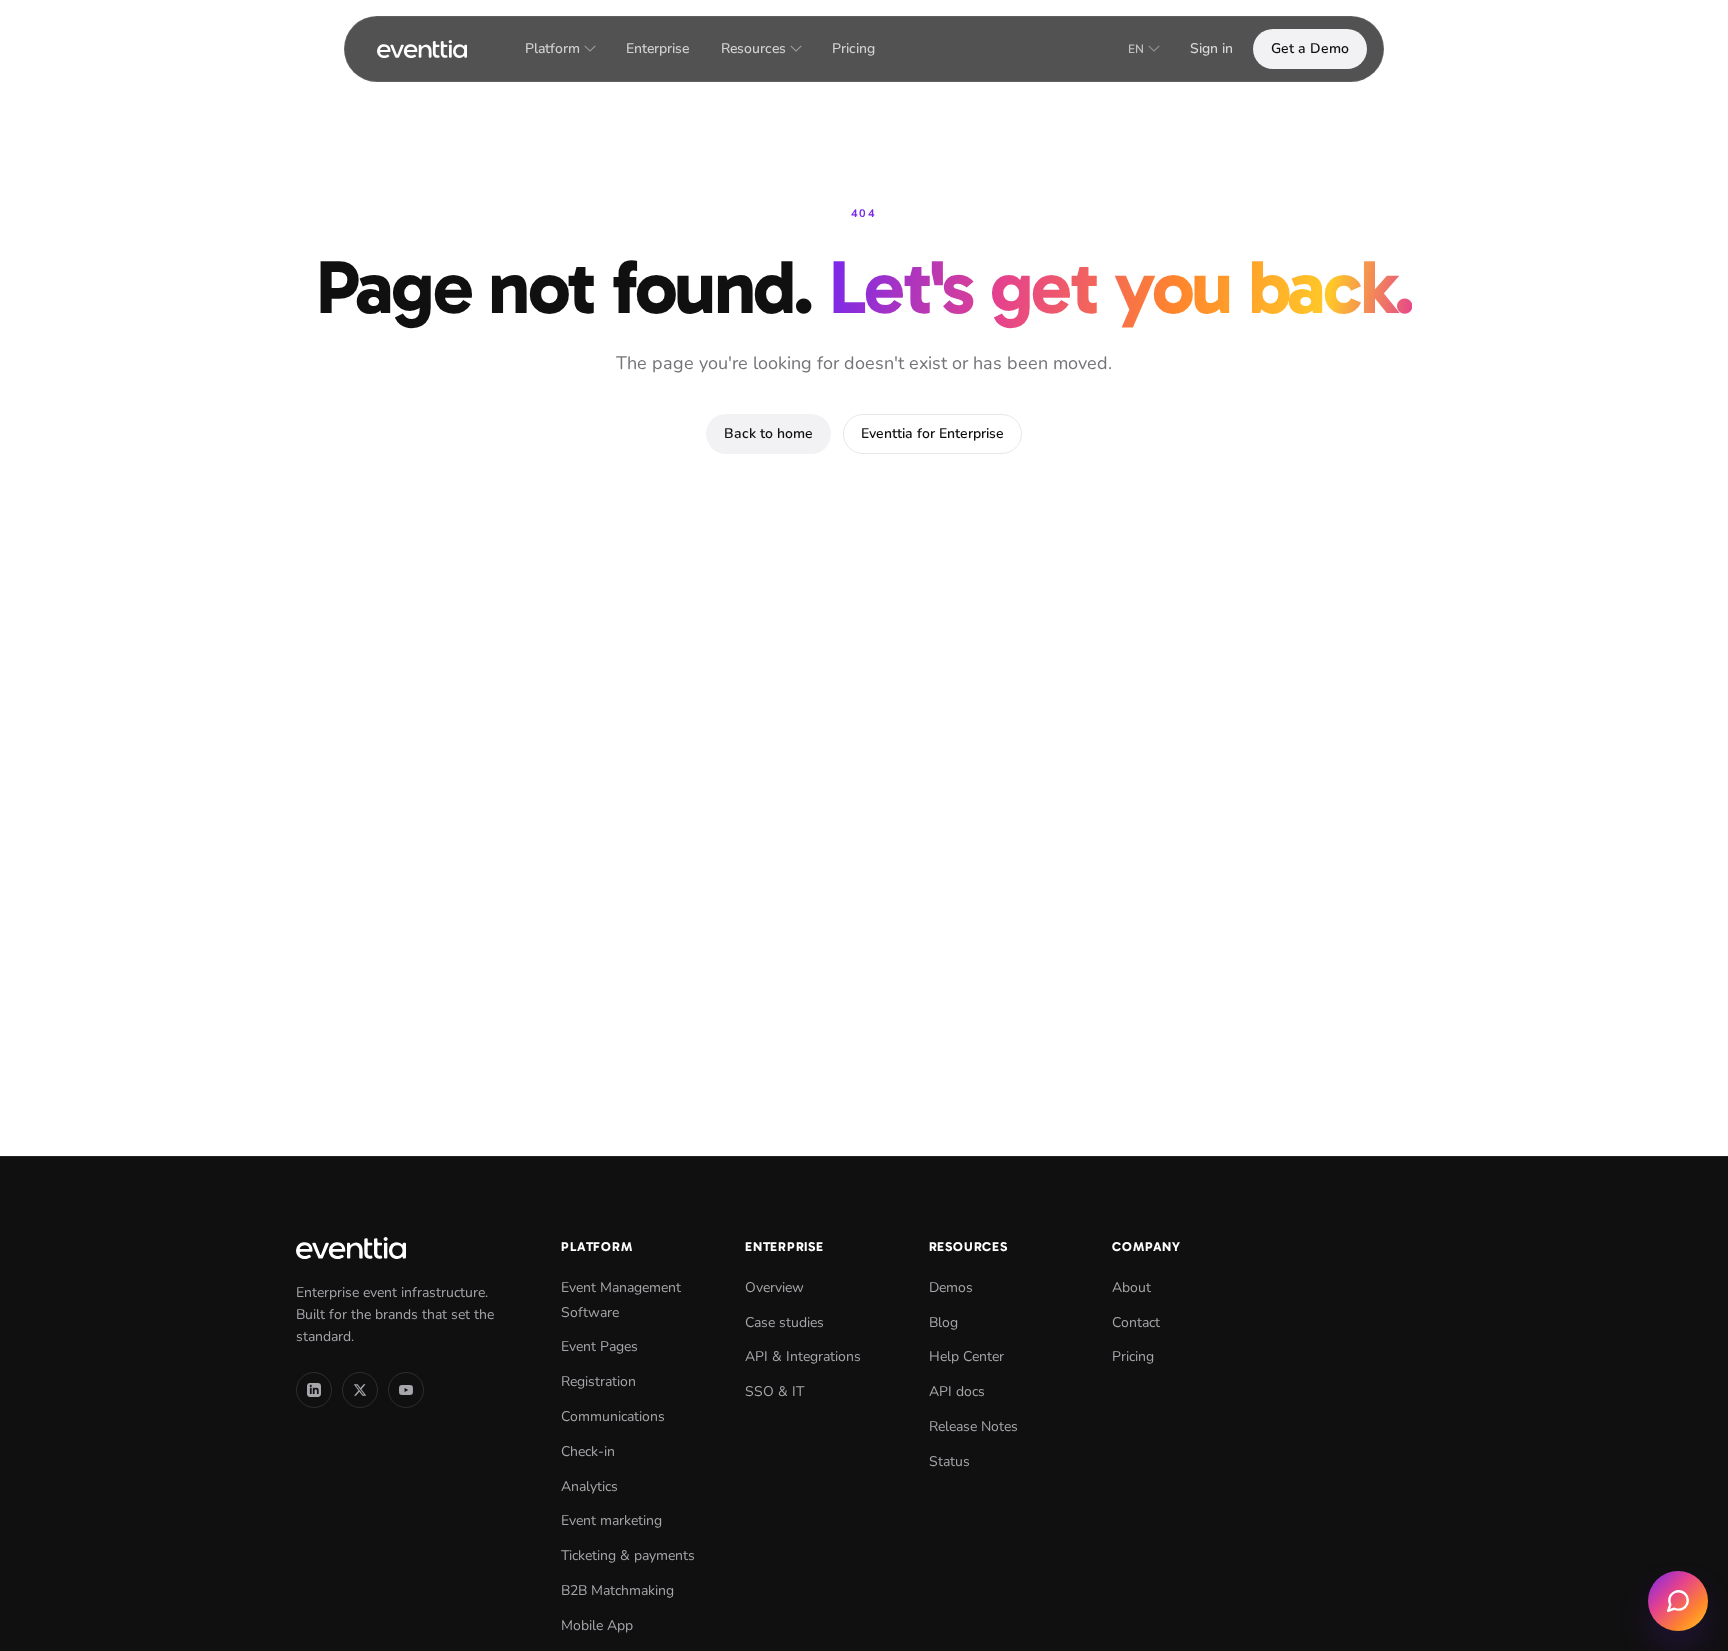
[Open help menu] (1678, 1601)
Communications (613, 1416)
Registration (598, 1381)
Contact (1136, 1322)
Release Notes (973, 1426)
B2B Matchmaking (617, 1590)
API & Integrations (803, 1356)
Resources (753, 48)
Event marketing (611, 1520)
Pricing (853, 48)
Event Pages (599, 1346)
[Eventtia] (422, 49)
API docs (957, 1391)
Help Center (966, 1356)
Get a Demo (1310, 48)
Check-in (588, 1451)
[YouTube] (406, 1390)
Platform (552, 48)
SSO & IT (774, 1391)
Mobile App (597, 1625)
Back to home (768, 433)
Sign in (1211, 48)
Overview (774, 1287)
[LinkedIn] (314, 1390)
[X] (360, 1390)
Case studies (784, 1322)
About (1131, 1287)
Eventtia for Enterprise (932, 433)
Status (949, 1461)
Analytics (589, 1486)
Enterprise (657, 48)
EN (1136, 49)
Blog (943, 1322)
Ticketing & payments (628, 1555)
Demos (951, 1287)
